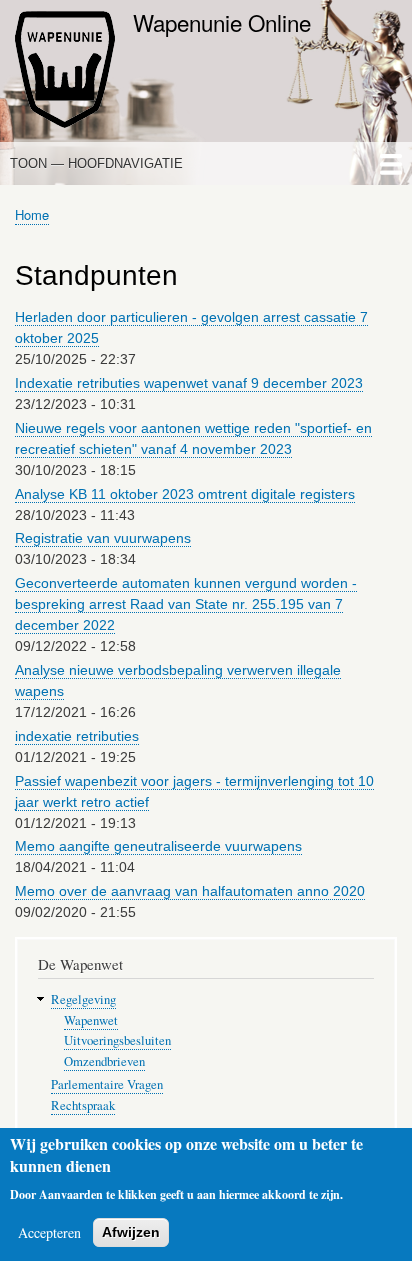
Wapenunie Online (222, 22)
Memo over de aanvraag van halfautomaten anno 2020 (190, 891)
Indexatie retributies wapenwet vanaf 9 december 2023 (189, 383)
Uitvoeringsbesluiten (117, 1040)
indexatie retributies (77, 736)
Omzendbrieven (104, 1061)
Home (32, 214)
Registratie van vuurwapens (103, 538)
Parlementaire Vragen (107, 1084)
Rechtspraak (83, 1105)
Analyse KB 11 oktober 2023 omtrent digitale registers (185, 494)
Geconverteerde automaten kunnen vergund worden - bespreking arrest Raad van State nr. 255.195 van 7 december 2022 (186, 604)
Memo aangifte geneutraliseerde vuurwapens (158, 846)
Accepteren (49, 1232)
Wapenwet (91, 1020)
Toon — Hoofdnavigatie (96, 163)
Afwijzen (131, 1232)
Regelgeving (83, 999)
